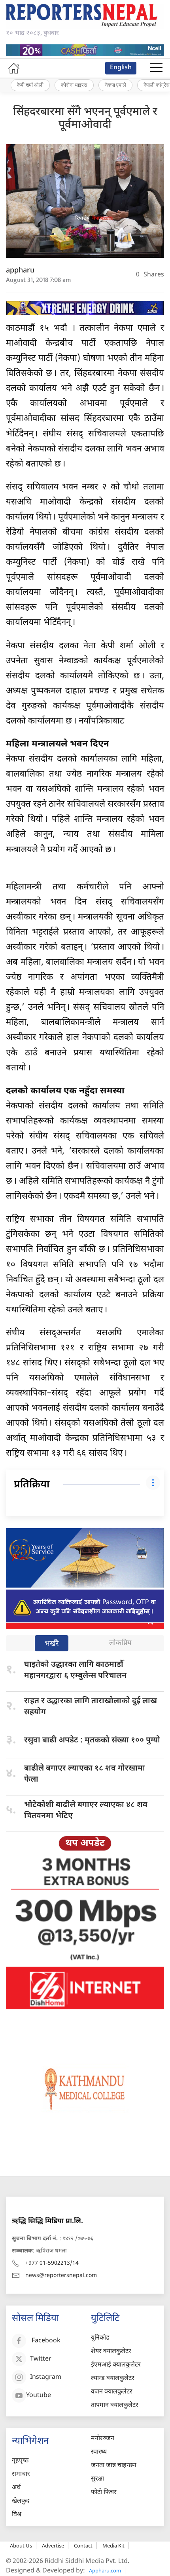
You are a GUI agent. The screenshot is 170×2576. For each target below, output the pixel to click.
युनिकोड (100, 2338)
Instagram (46, 2377)
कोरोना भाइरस (74, 85)
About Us (21, 2546)
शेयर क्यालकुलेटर (111, 2352)
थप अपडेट (85, 1843)
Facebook (46, 2341)
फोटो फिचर (104, 2493)
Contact (83, 2546)
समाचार (21, 2474)
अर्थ (16, 2488)
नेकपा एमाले (115, 85)
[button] (156, 68)
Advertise (53, 2546)
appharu (20, 271)
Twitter (41, 2359)
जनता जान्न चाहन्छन (114, 2466)
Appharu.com (105, 2570)
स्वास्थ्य (99, 2452)
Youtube (39, 2396)
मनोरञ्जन (103, 2439)
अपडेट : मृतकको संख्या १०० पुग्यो (92, 1740)
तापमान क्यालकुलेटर (115, 2406)
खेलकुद (21, 2501)
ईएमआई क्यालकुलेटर (116, 2365)
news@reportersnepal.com (61, 2276)
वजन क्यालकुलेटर (112, 2392)
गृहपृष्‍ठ (20, 2461)
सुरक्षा (97, 2479)
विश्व (17, 2515)
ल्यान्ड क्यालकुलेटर (113, 2379)
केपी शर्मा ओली (30, 85)
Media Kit (113, 2546)
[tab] (52, 1644)
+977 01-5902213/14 (52, 2263)
